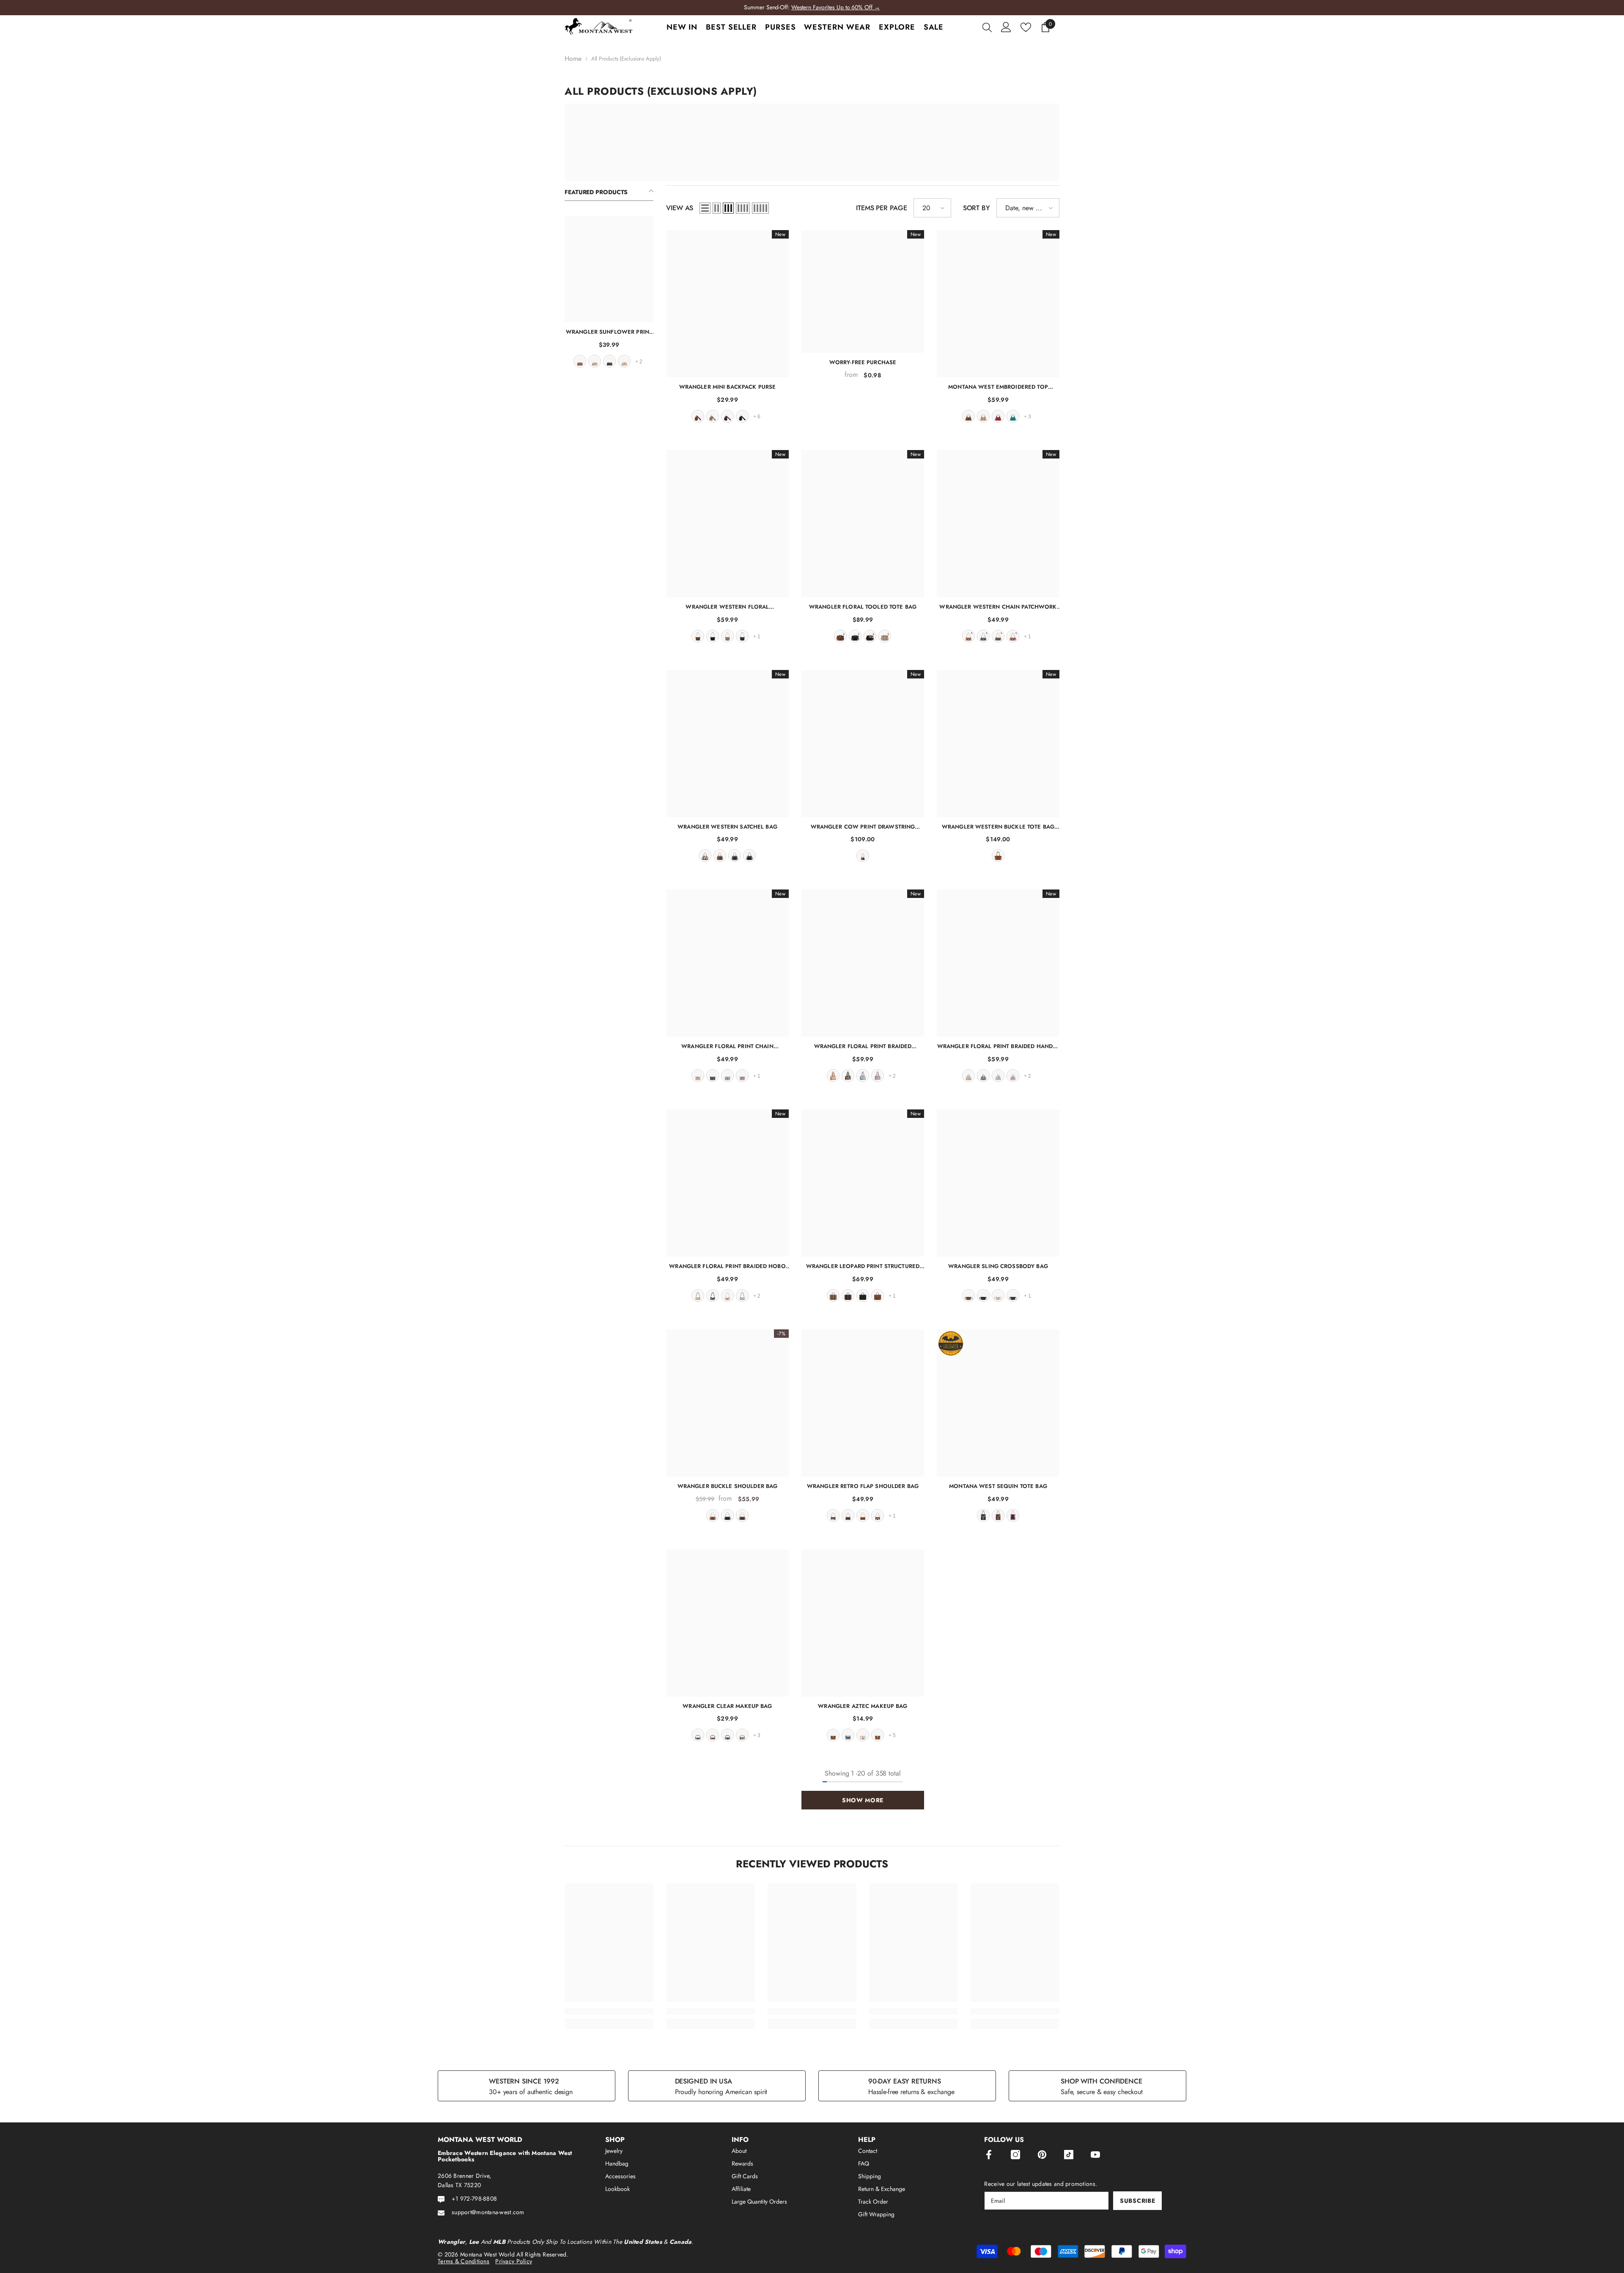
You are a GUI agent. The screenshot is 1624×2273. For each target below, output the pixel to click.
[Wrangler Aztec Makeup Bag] (863, 1623)
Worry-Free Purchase (863, 362)
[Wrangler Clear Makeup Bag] (727, 1623)
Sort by (977, 208)
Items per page (882, 208)
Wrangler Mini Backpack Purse (728, 387)
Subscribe (1137, 2201)
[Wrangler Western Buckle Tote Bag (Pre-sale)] (998, 744)
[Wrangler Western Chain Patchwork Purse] (998, 524)
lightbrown (878, 1735)
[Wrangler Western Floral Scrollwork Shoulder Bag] (727, 524)
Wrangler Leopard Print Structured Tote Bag (863, 1266)
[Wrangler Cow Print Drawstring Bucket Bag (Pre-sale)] (863, 744)
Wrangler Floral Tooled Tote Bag (863, 607)
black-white (698, 1735)
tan (624, 361)
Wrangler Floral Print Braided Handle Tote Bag (998, 1046)
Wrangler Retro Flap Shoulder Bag (863, 1486)
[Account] (1006, 27)
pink (727, 1296)
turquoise (1013, 416)
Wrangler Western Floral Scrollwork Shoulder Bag (727, 607)
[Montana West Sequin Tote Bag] (998, 1403)
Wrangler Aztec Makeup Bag (863, 1706)
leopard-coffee (848, 1296)
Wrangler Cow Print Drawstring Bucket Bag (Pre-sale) (863, 827)
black (609, 361)
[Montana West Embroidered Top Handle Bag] (998, 304)
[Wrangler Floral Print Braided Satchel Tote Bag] (863, 963)
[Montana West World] (812, 142)
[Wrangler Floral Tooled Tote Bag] (863, 524)
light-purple (878, 1076)
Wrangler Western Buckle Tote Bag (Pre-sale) (998, 827)
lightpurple (742, 1076)
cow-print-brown (878, 1515)
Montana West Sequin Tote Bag (998, 1486)
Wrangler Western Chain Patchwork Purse (998, 607)
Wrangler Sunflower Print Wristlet (609, 332)
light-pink (1013, 1515)
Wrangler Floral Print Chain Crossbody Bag (727, 1046)
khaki (595, 361)
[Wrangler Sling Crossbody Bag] (998, 1183)
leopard (833, 1296)
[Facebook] (989, 2155)
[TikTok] (1069, 2155)
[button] (705, 208)
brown (580, 361)
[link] (609, 2011)
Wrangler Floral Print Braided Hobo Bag (727, 1266)
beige (998, 1296)
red (998, 416)
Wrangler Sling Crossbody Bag (998, 1266)
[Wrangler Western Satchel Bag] (727, 744)
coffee (727, 416)
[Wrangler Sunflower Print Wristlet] (609, 269)
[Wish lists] (1026, 27)
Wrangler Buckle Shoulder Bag (728, 1486)
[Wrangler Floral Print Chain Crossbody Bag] (727, 963)
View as (680, 208)
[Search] (987, 27)
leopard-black (727, 1735)
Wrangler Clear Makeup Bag (727, 1706)
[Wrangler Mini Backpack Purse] (727, 304)
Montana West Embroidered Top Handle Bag (998, 387)
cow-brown (705, 856)
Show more (863, 1800)
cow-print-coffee (833, 1515)
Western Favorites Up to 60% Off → (836, 7)
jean (749, 856)
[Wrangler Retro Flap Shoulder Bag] (863, 1403)
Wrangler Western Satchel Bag (727, 827)
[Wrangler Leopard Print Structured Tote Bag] (863, 1183)
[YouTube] (1095, 2155)
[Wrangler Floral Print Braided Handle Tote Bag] (998, 963)
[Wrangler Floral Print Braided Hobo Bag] (727, 1183)
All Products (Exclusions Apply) (626, 59)
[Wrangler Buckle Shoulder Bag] (727, 1403)
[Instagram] (1015, 2155)
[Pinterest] (1042, 2155)
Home (573, 59)
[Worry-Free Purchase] (863, 291)
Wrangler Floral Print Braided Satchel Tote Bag (863, 1046)
